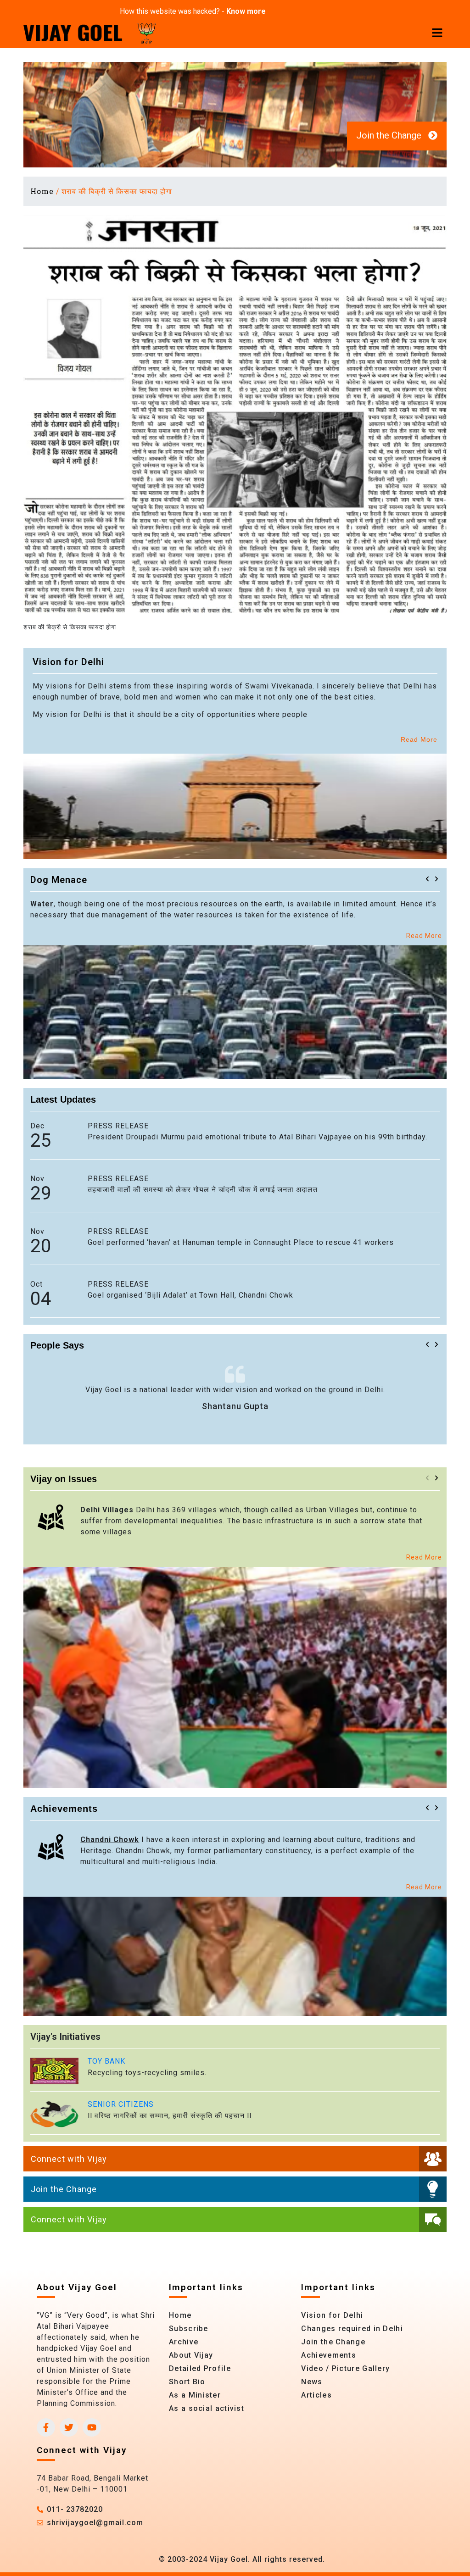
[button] (427, 879)
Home (42, 191)
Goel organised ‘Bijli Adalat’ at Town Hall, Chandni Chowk (190, 1295)
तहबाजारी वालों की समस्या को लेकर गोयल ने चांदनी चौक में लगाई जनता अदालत (203, 1190)
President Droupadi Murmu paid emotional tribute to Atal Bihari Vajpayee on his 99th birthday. (257, 1137)
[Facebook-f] (46, 2427)
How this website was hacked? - (193, 11)
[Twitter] (69, 2427)
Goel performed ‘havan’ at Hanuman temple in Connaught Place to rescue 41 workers (241, 1242)
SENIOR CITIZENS (121, 2104)
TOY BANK (106, 2061)
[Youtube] (92, 2427)
